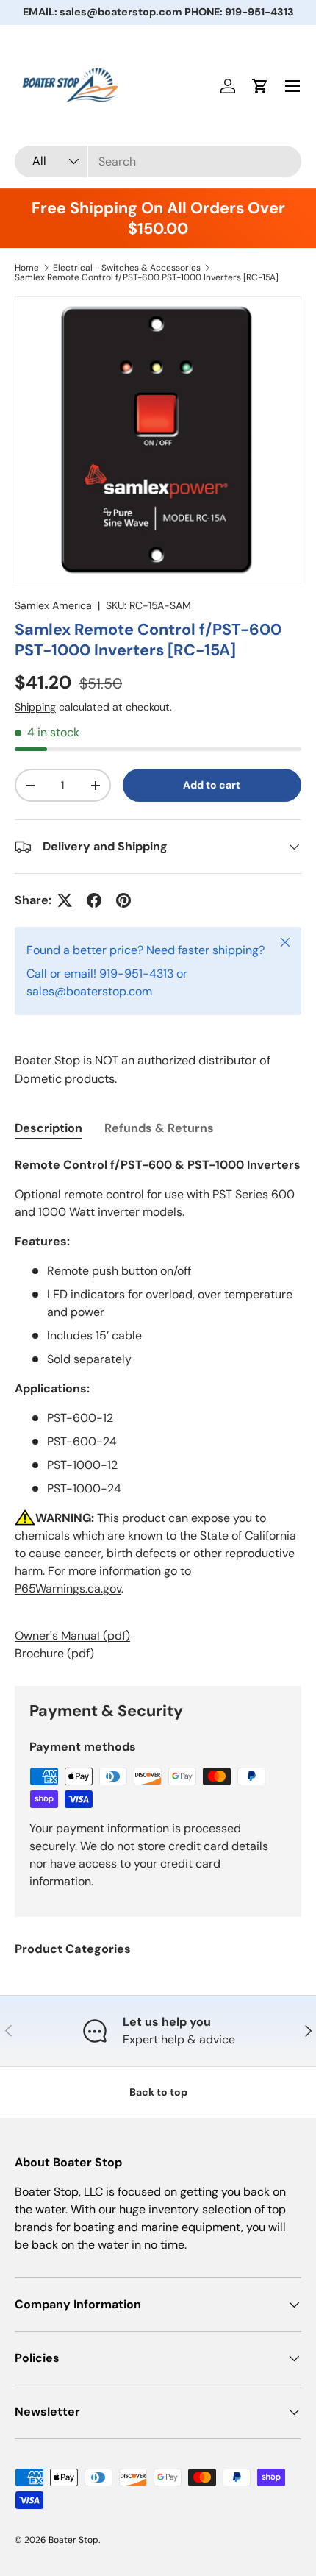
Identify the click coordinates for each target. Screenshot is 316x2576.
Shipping (35, 707)
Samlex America (53, 605)
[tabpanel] (158, 1409)
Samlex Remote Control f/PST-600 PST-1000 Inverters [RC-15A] (147, 277)
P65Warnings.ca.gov (68, 1588)
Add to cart (212, 785)
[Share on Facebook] (94, 900)
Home (27, 268)
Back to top (158, 2092)
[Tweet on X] (65, 900)
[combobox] (158, 161)
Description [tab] (49, 1128)
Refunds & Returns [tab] (159, 1128)
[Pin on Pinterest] (123, 900)
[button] (260, 86)
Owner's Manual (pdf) (72, 1636)
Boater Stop (73, 2540)
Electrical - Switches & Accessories (127, 268)
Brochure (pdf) (54, 1653)
